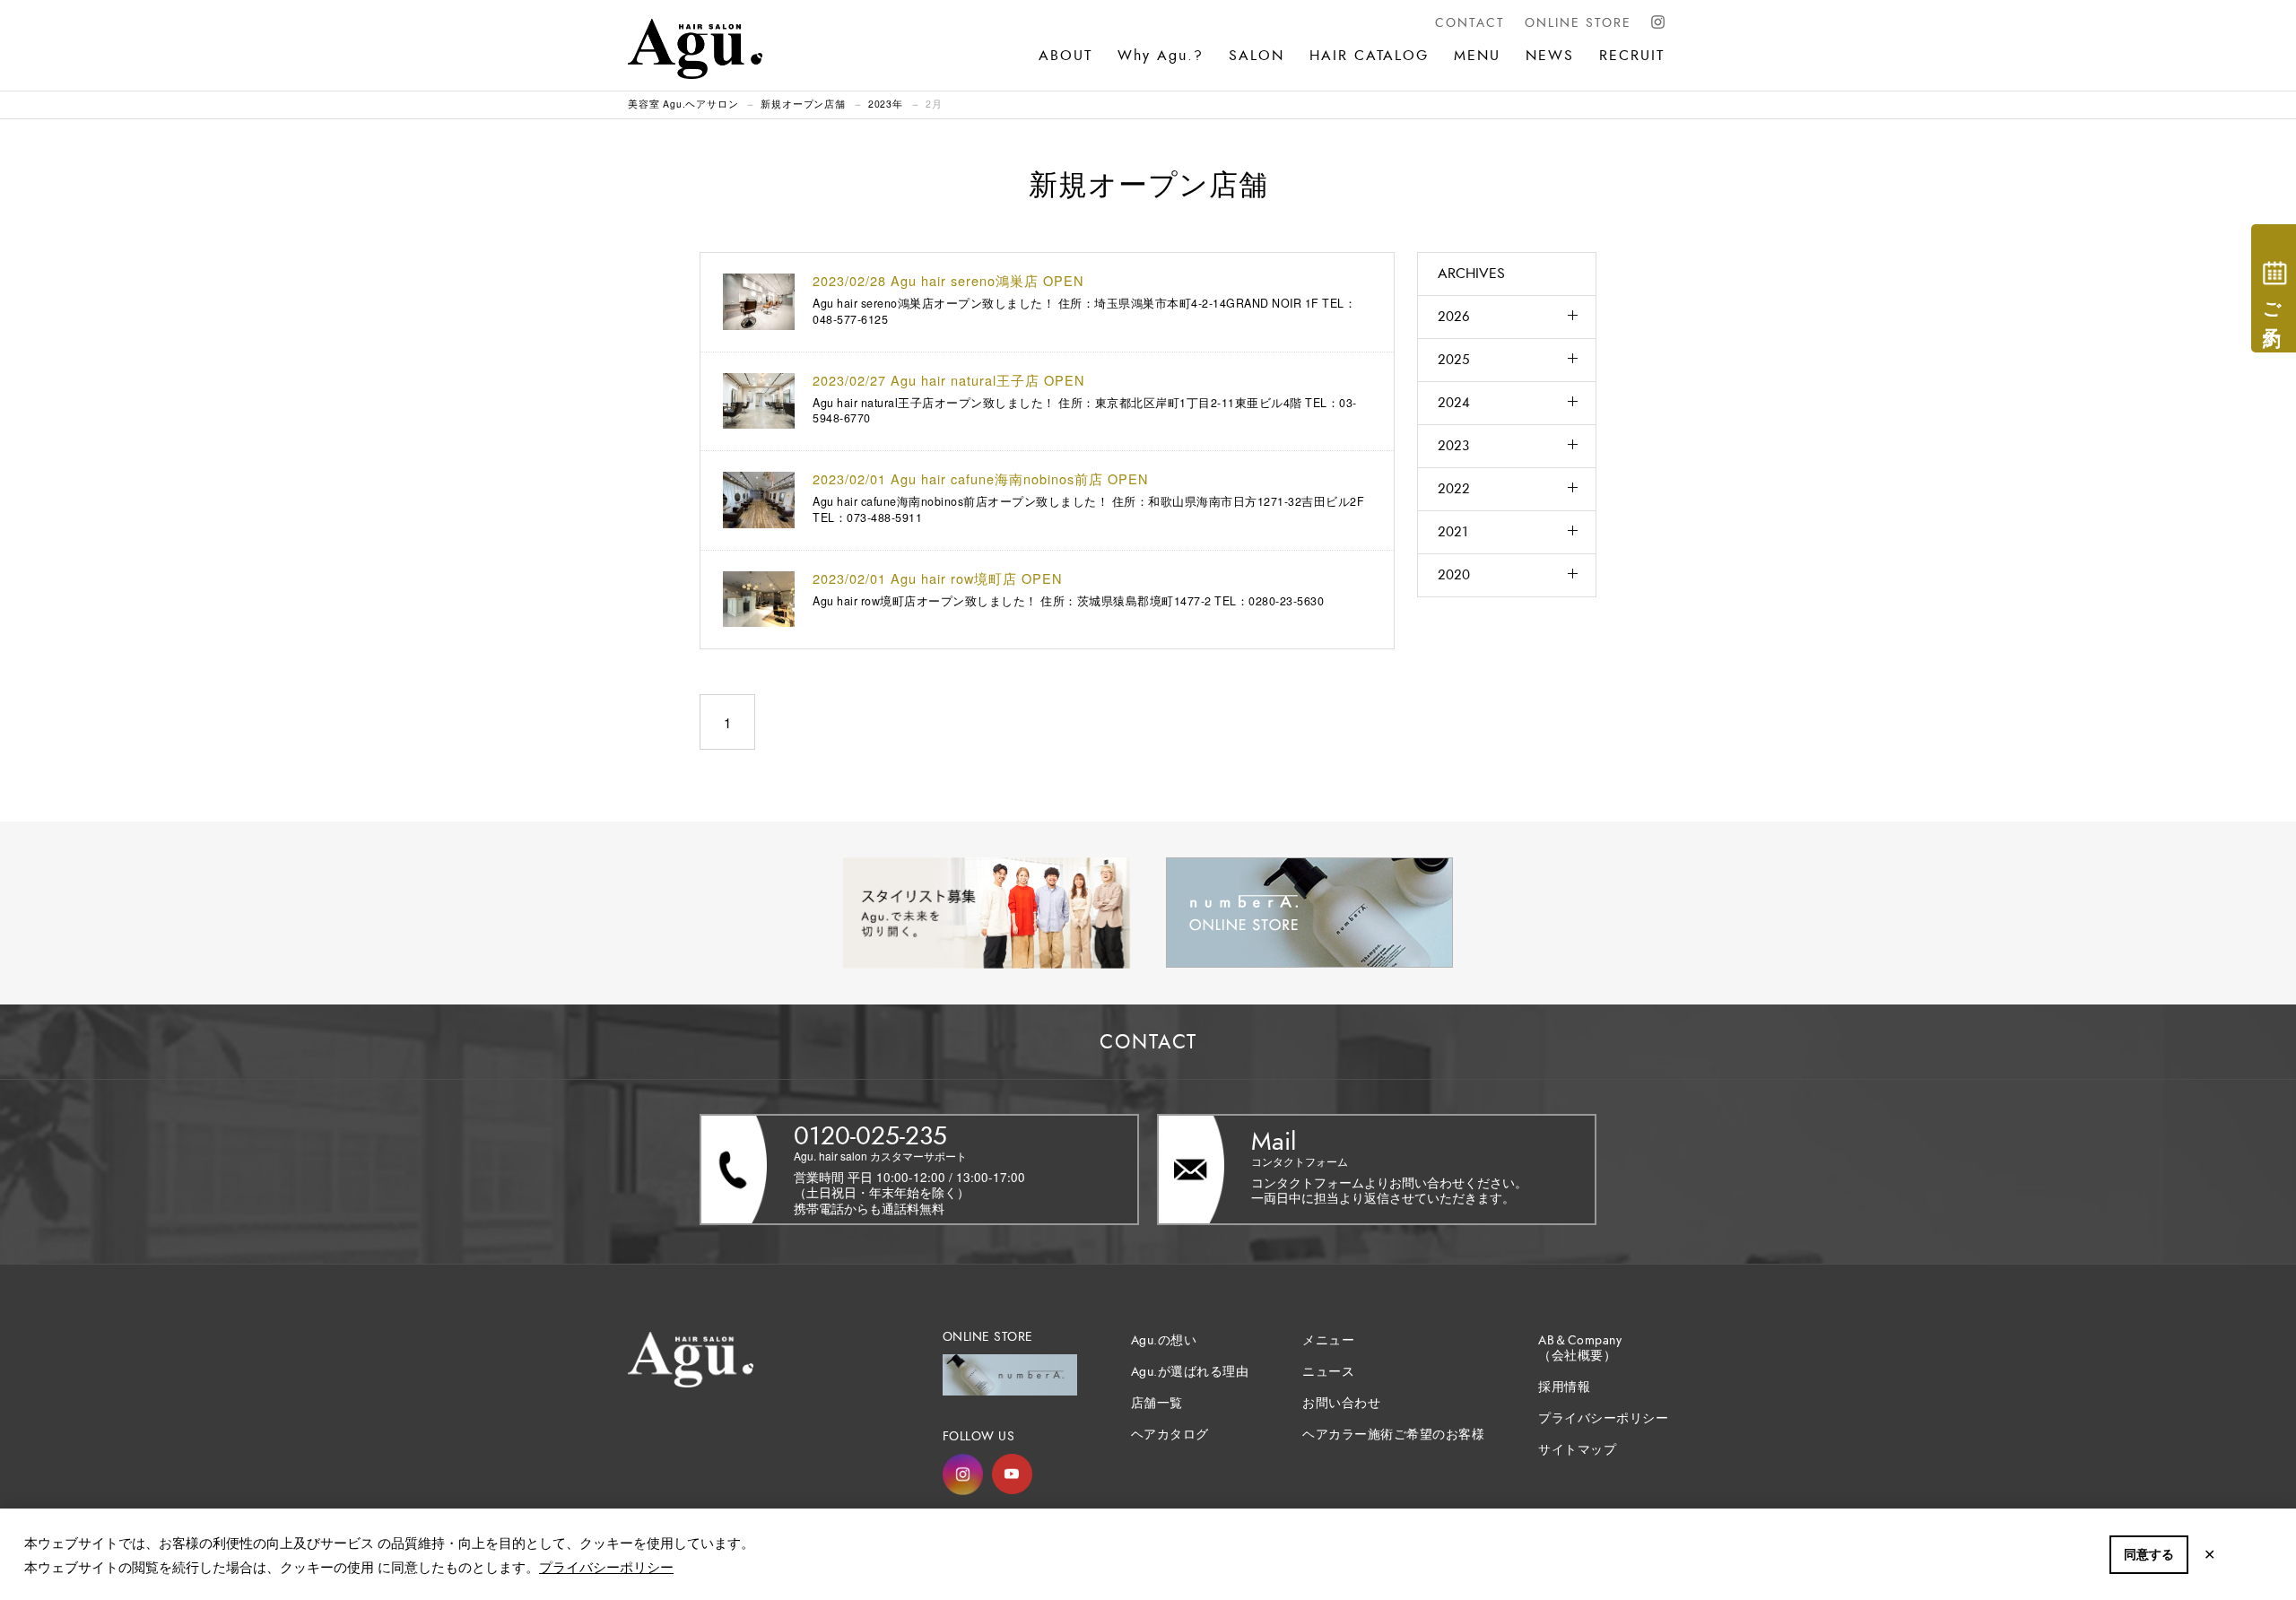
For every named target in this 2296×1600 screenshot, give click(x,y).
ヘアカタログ (1170, 1435)
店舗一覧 (1157, 1403)
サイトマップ (1577, 1450)
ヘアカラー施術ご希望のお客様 (1393, 1435)
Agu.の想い (1164, 1340)
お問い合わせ (1341, 1403)
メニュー (1328, 1340)
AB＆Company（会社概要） (1580, 1348)
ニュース (1328, 1372)
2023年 (886, 104)
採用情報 (1564, 1387)
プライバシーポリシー (606, 1566)
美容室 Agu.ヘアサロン (683, 104)
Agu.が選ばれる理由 (1190, 1372)
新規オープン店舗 (803, 104)
